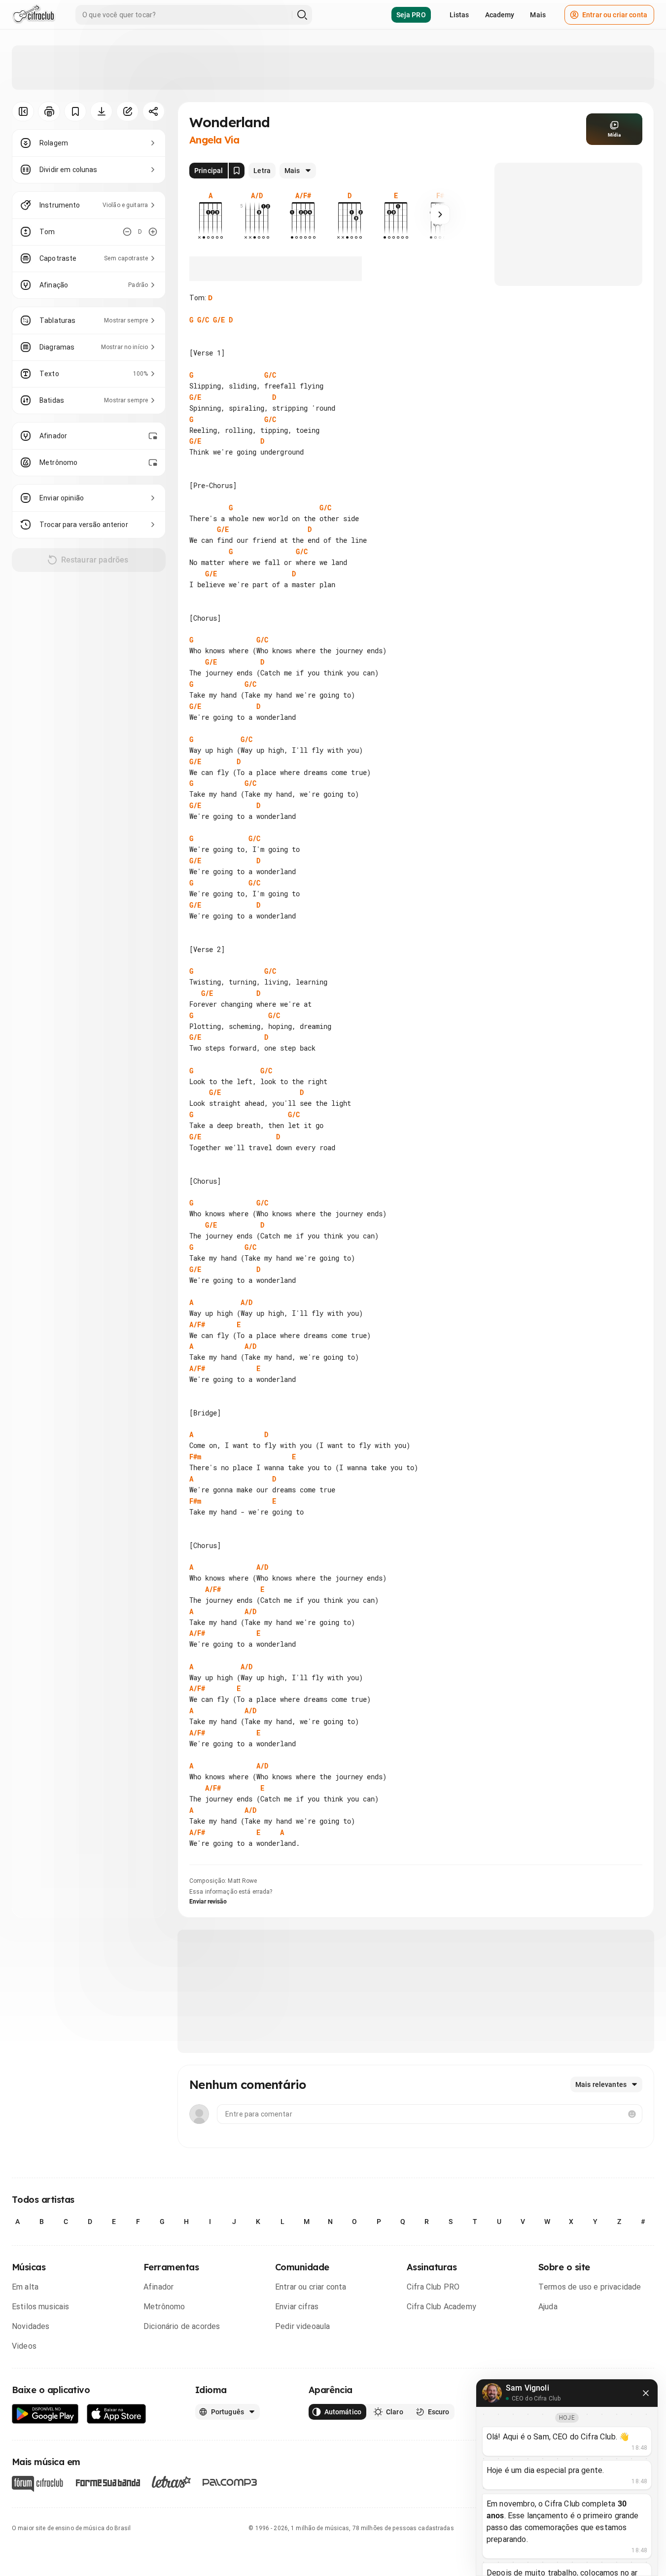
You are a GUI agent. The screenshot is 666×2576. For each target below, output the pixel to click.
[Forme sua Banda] (107, 2482)
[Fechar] (646, 2393)
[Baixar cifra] (101, 111)
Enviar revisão (208, 1902)
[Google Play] (45, 2414)
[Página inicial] (34, 15)
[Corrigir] (127, 111)
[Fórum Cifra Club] (37, 2484)
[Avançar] (440, 214)
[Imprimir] (49, 111)
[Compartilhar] (154, 111)
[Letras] (171, 2482)
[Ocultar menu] (23, 111)
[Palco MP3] (230, 2482)
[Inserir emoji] (632, 2114)
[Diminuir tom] (127, 232)
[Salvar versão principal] (237, 171)
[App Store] (117, 2414)
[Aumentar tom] (153, 232)
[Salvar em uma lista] (75, 111)
